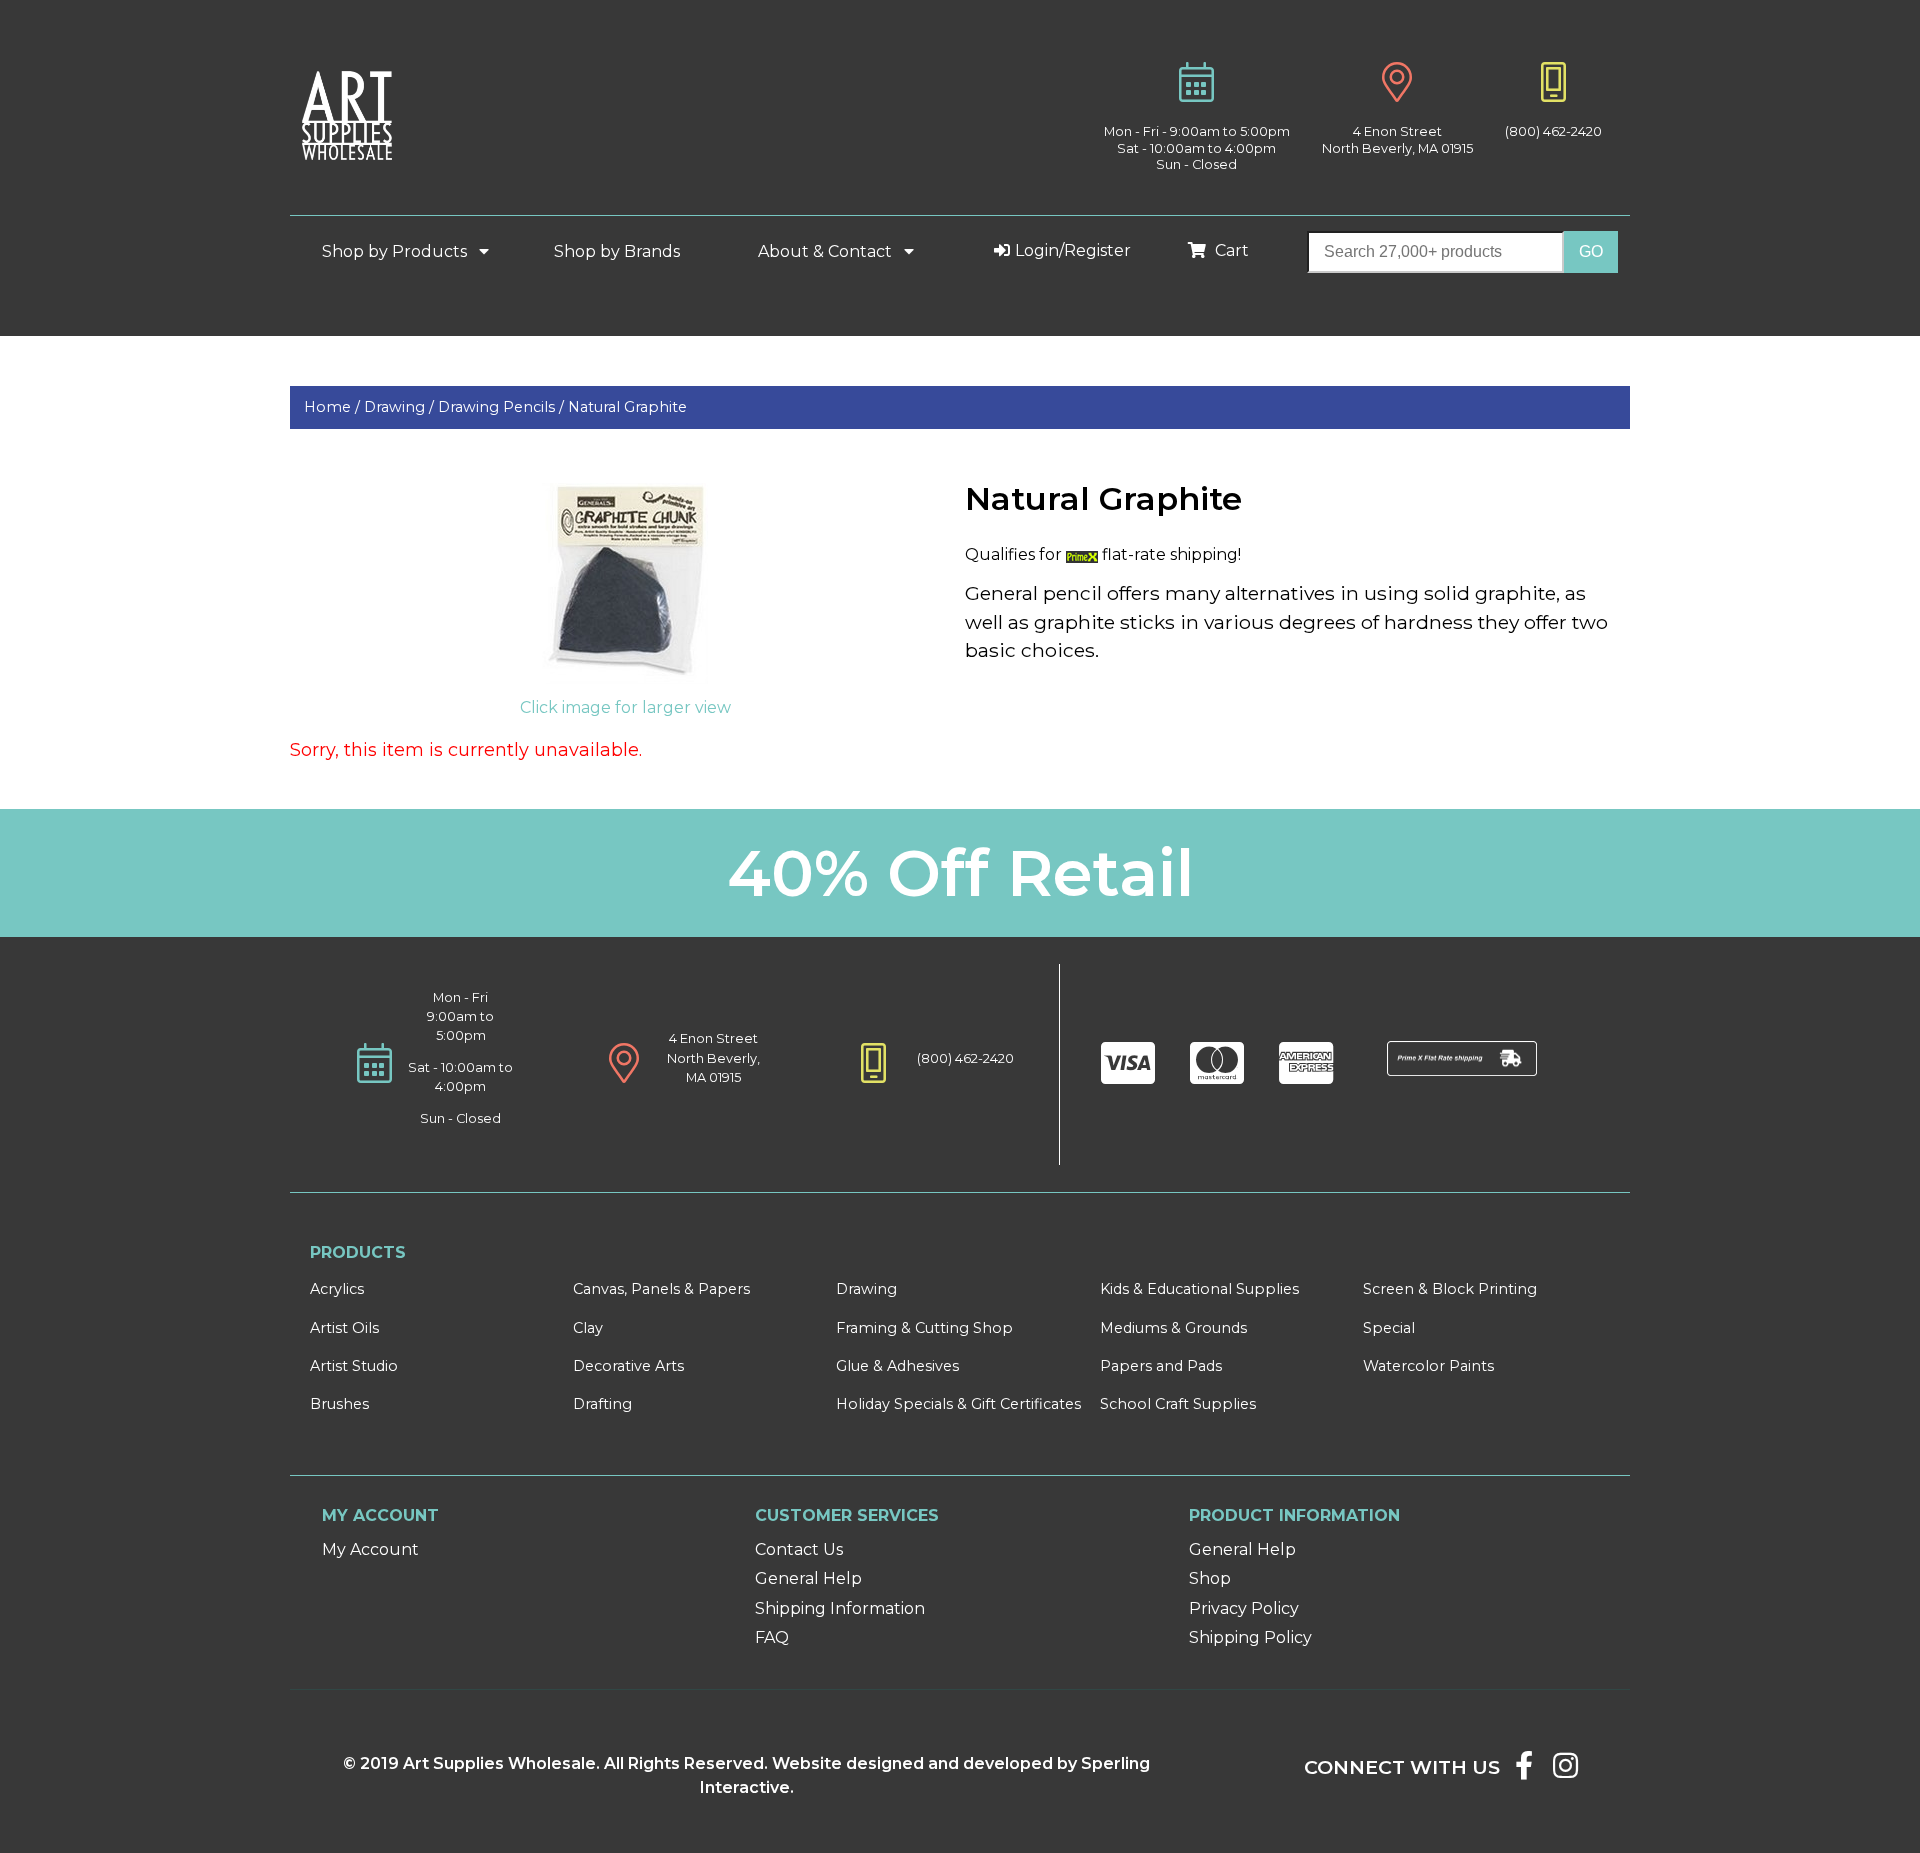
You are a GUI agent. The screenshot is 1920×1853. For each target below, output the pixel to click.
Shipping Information (840, 1608)
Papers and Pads (1161, 1366)
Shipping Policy (1250, 1637)
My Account (370, 1549)
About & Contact (827, 251)
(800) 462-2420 (1553, 131)
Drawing (866, 1289)
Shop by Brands (625, 251)
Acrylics (337, 1289)
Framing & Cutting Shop (924, 1328)
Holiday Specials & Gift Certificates (958, 1404)
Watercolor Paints (1428, 1366)
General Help (808, 1578)
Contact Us (799, 1549)
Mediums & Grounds (1173, 1328)
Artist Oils (344, 1328)
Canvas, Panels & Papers (661, 1289)
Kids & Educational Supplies (1199, 1289)
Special (1389, 1328)
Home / (334, 407)
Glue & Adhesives (897, 1366)
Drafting (602, 1404)
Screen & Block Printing (1450, 1289)
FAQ (772, 1637)
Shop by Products (396, 251)
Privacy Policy (1244, 1608)
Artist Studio (354, 1366)
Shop (1210, 1578)
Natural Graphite (627, 407)
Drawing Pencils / (503, 407)
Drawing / (401, 407)
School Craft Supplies (1178, 1404)
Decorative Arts (628, 1366)
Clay (588, 1328)
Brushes (339, 1404)
